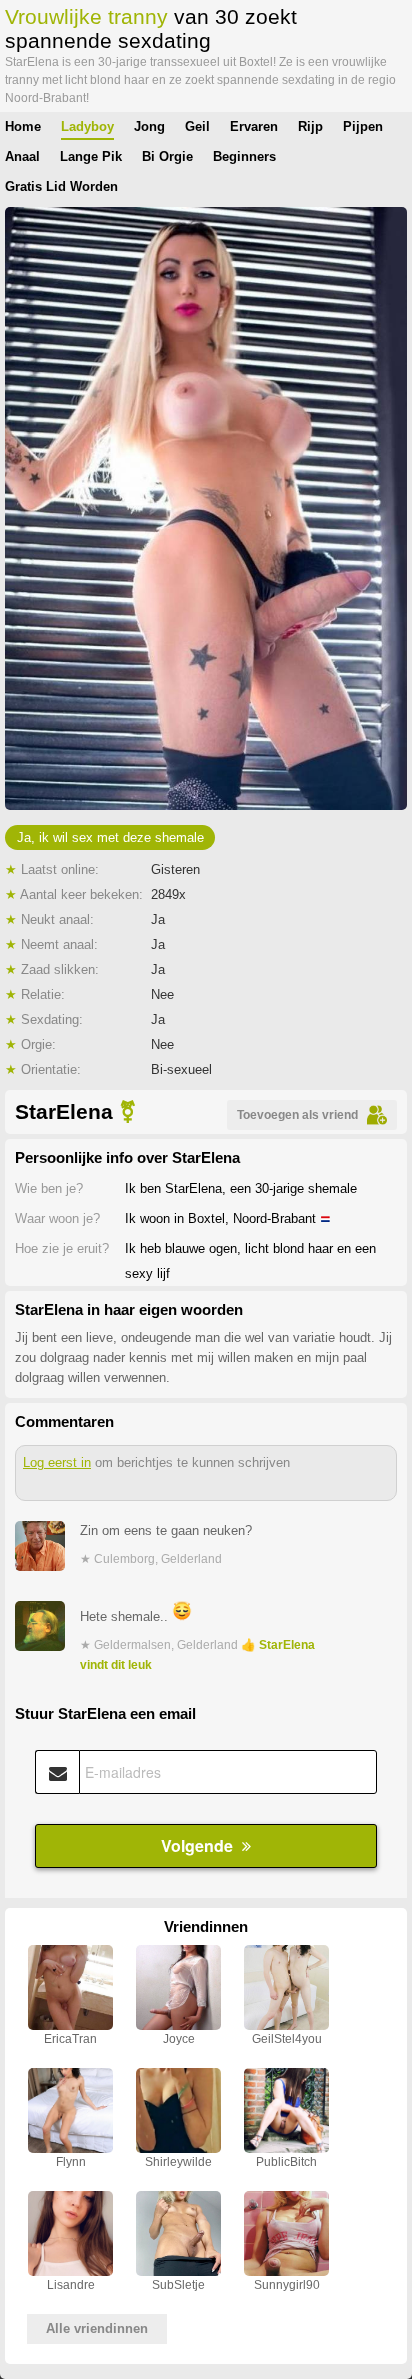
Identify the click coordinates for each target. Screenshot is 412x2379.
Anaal (22, 156)
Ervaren (254, 126)
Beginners (244, 156)
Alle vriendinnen (97, 2328)
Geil (197, 126)
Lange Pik (91, 156)
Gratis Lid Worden (61, 186)
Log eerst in (57, 1462)
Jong (149, 126)
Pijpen (363, 126)
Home (23, 126)
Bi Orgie (167, 156)
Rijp (310, 126)
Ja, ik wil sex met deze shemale (110, 837)
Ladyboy (87, 126)
